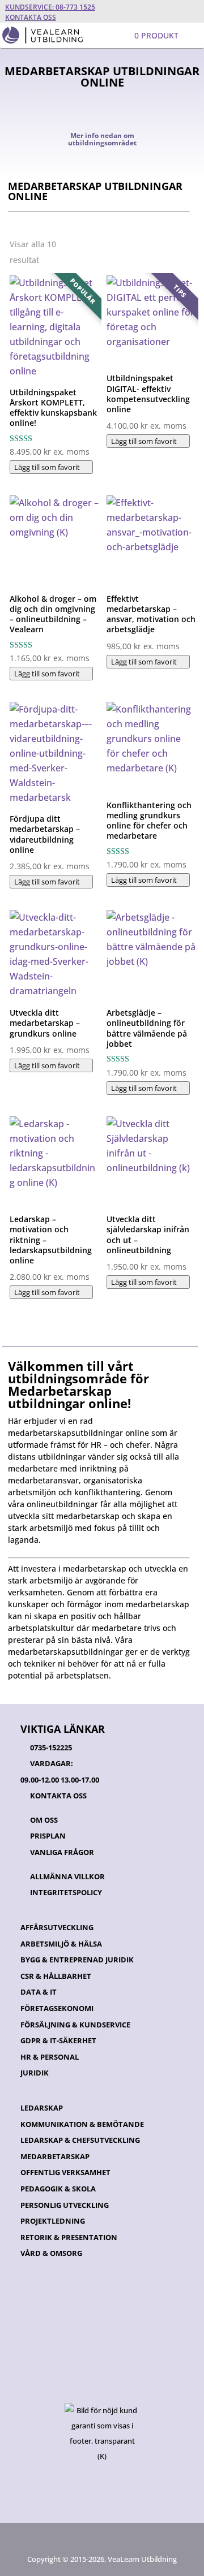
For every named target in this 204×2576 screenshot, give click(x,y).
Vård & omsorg (51, 2253)
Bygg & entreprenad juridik (77, 1960)
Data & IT (39, 1992)
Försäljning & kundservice (75, 2025)
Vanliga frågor (62, 1852)
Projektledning (53, 2221)
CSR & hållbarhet (56, 1976)
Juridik (35, 2073)
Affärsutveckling (57, 1927)
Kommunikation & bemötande (82, 2124)
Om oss (44, 1820)
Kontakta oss (31, 17)
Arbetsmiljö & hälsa (61, 1944)
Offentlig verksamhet (65, 2172)
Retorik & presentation (69, 2237)
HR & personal (50, 2057)
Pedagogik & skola (58, 2189)
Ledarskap (42, 2108)
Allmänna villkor (67, 1876)
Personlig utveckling (65, 2205)
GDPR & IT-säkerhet (58, 2040)
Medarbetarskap (55, 2156)
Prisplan (48, 1836)
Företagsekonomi (57, 2008)
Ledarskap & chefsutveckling (80, 2140)
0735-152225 (51, 1747)
